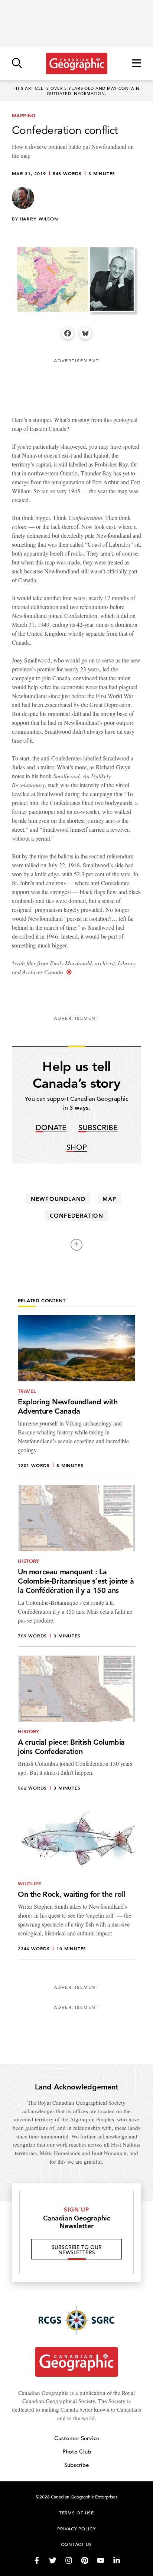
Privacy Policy (76, 2528)
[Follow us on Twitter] (53, 2560)
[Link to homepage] (77, 63)
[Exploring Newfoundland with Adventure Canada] (76, 1396)
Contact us (76, 2544)
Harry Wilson (39, 219)
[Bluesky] (85, 333)
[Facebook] (68, 333)
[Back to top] (76, 1245)
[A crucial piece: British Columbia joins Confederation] (76, 1727)
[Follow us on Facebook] (37, 2560)
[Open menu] (137, 64)
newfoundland (58, 1199)
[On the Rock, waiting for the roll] (76, 1884)
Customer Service (77, 2438)
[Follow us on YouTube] (101, 2560)
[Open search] (17, 64)
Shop (77, 1148)
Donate (51, 1128)
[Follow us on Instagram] (69, 2560)
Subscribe (98, 1128)
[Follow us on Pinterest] (85, 2560)
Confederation (76, 1216)
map (109, 1199)
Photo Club (77, 2451)
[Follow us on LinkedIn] (117, 2560)
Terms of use (76, 2513)
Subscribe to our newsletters (77, 2250)
